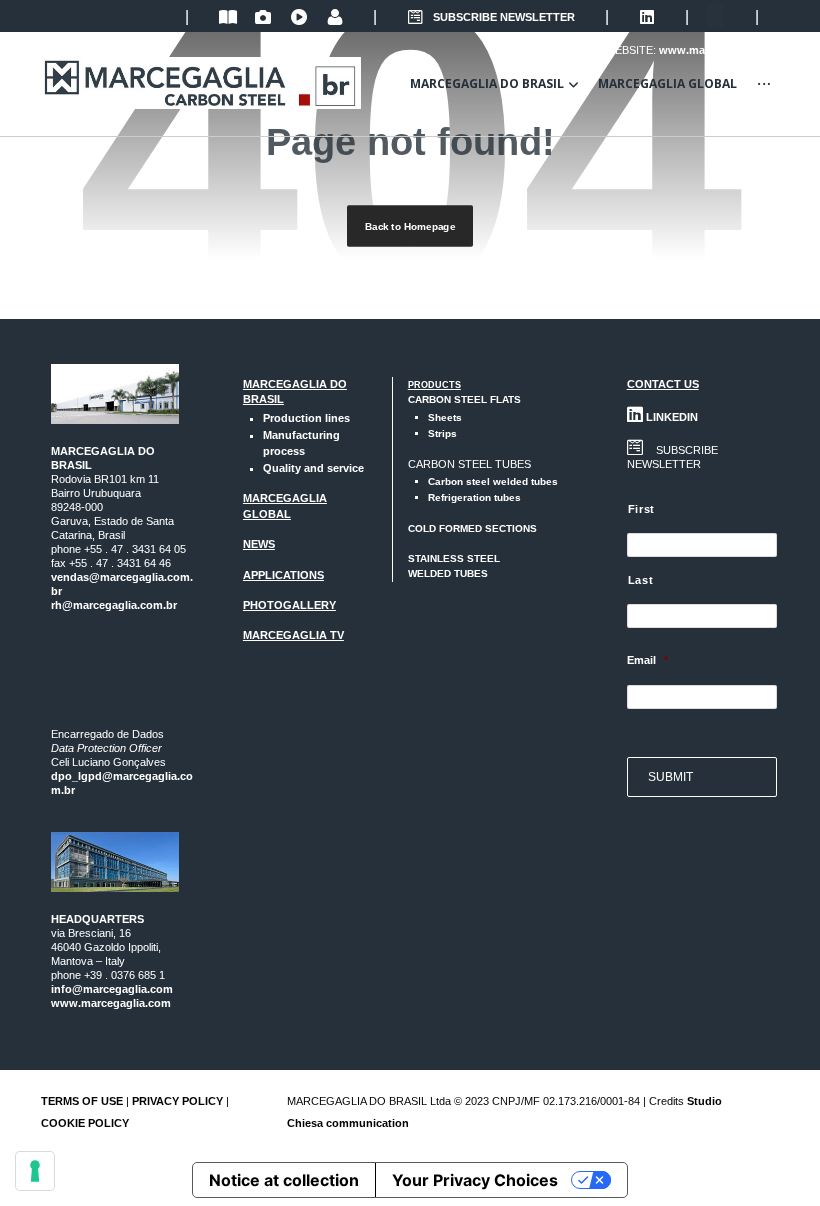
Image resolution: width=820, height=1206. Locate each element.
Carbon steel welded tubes (493, 481)
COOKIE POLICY (85, 1123)
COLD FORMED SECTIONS (472, 528)
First (641, 509)
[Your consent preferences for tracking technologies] (35, 1171)
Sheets (445, 417)
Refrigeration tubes (474, 497)
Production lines (306, 418)
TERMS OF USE (82, 1101)
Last (641, 580)
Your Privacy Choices (475, 1180)
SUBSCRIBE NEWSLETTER (504, 17)
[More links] (764, 84)
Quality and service (313, 468)
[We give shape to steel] (201, 83)
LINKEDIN (670, 417)
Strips (442, 433)
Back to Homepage (410, 226)
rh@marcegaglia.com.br (114, 605)
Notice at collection (284, 1180)
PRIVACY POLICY (177, 1101)
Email (647, 660)
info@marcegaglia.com (112, 989)
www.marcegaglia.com (111, 1003)
